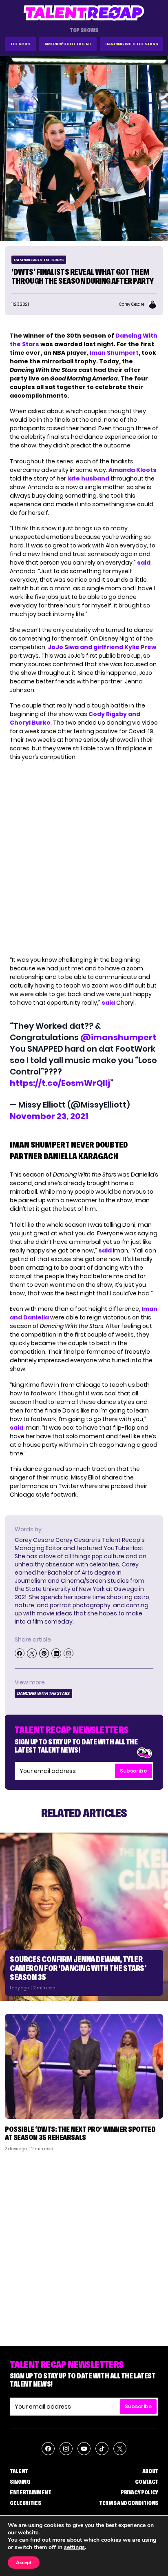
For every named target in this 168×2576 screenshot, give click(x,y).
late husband (88, 478)
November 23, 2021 (49, 1116)
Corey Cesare (34, 1540)
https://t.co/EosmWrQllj (60, 1083)
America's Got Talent (68, 44)
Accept (24, 2563)
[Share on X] (32, 1653)
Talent (19, 2471)
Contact (147, 2482)
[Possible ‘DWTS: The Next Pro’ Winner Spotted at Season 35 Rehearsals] (84, 2066)
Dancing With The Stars (132, 44)
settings (74, 2547)
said (144, 563)
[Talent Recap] (84, 13)
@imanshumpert (118, 1037)
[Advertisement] (84, 2246)
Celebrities (25, 2503)
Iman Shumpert (114, 353)
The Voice (21, 44)
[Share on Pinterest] (44, 1653)
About (150, 2471)
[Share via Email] (69, 1653)
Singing (20, 2482)
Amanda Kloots (133, 470)
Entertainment (30, 2492)
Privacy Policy (139, 2492)
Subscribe (133, 1771)
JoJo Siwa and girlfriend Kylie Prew (102, 647)
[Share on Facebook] (20, 1653)
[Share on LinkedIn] (56, 1653)
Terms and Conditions (129, 2503)
